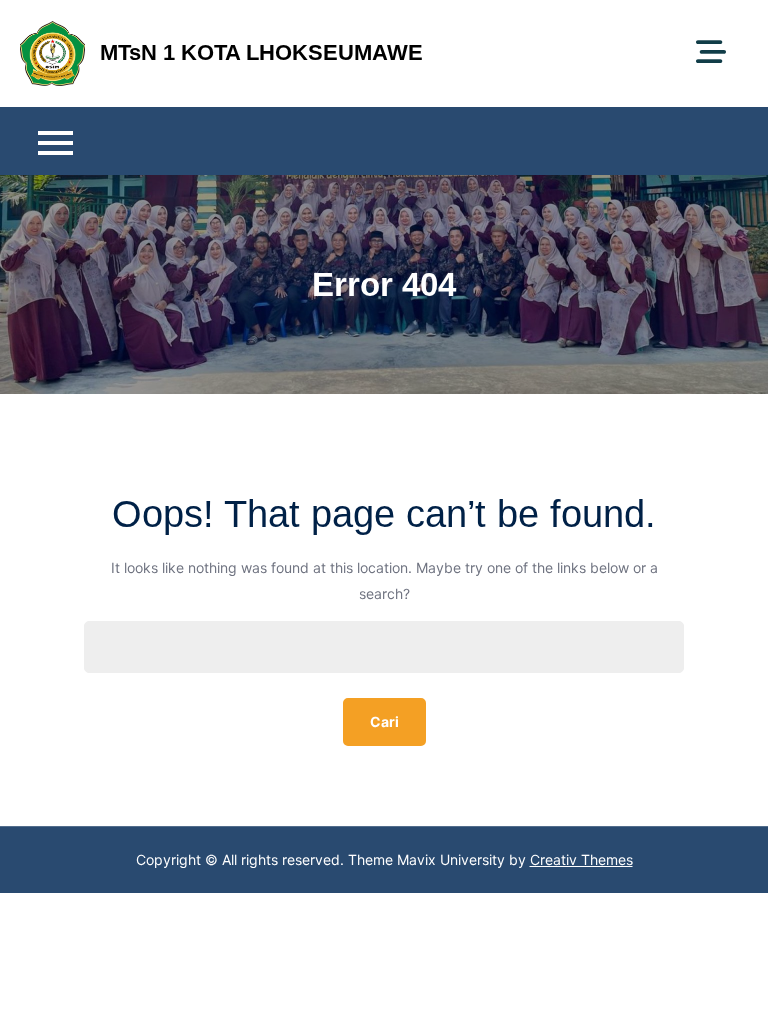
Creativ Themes (581, 859)
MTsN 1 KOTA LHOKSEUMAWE (261, 52)
